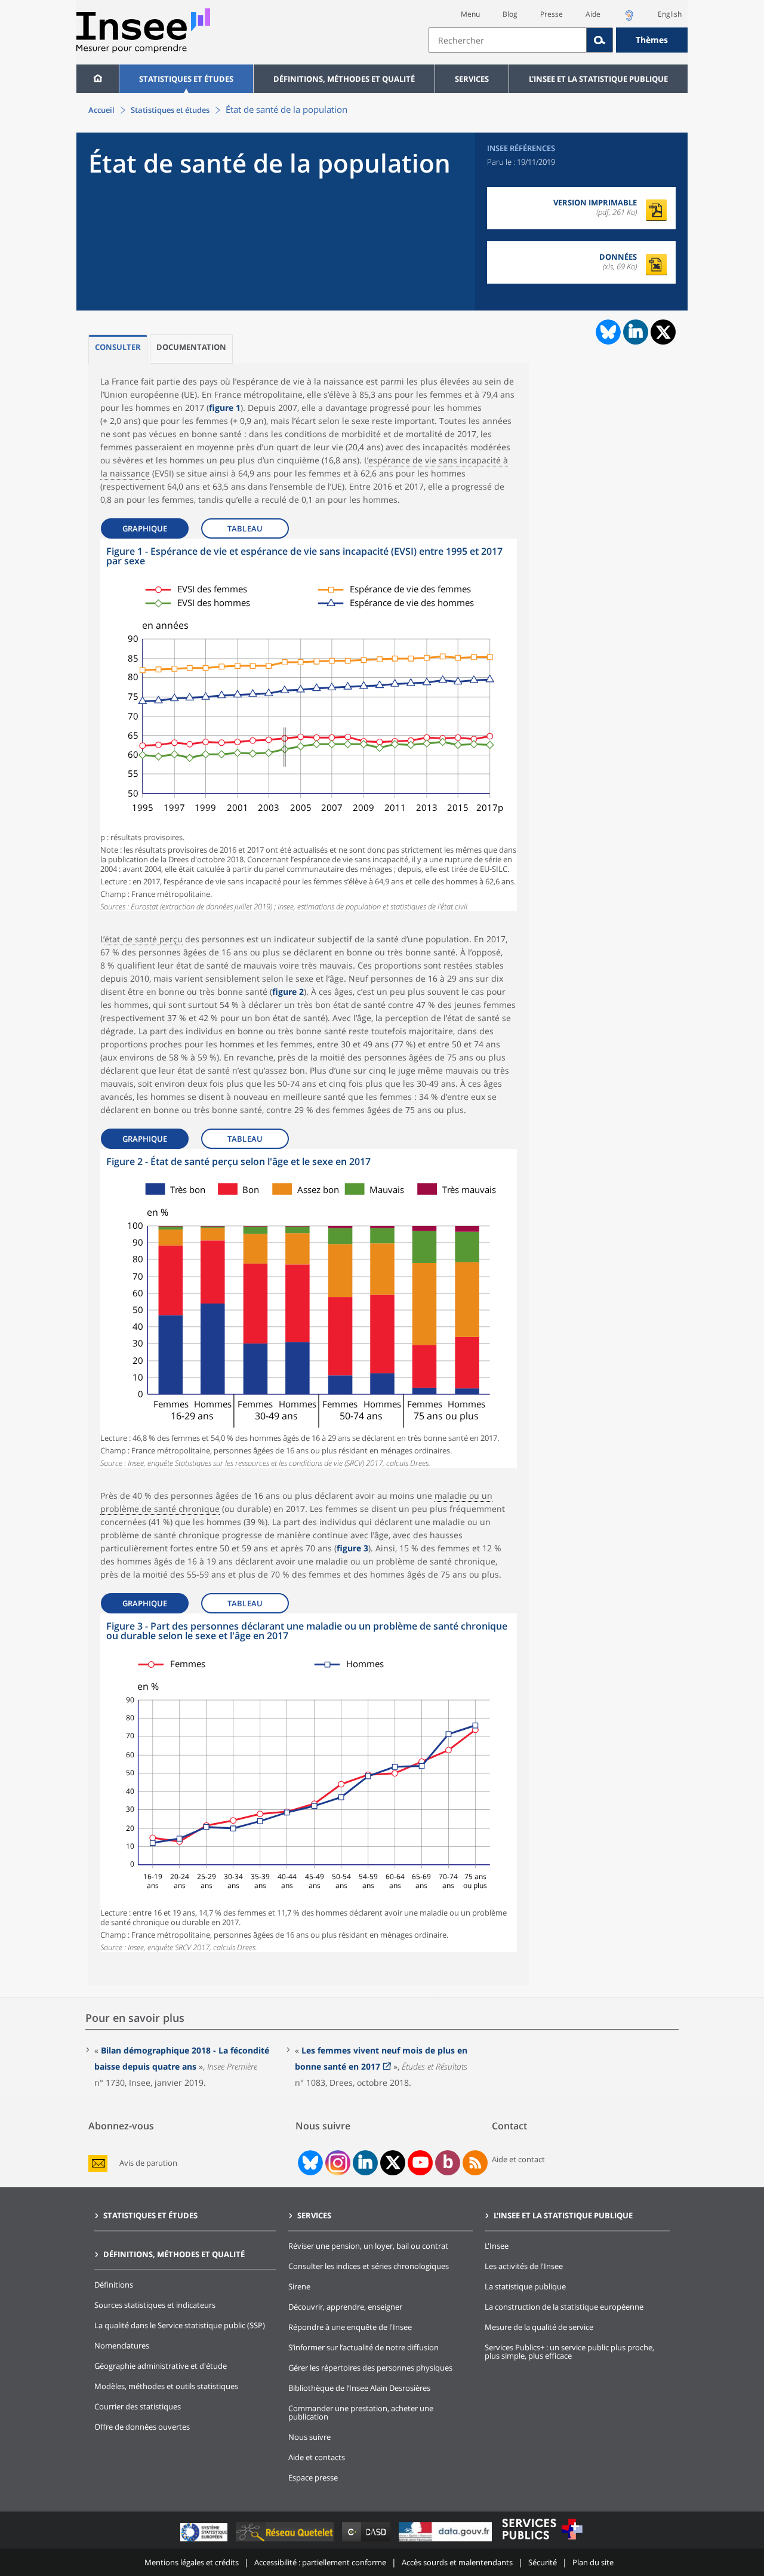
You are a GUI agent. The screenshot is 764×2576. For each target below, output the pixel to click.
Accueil (101, 110)
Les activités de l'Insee (524, 2266)
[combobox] (558, 40)
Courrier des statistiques (138, 2406)
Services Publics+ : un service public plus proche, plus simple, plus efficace (569, 2351)
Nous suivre (309, 2437)
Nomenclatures (122, 2346)
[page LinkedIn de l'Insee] (365, 2163)
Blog (510, 14)
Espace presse (313, 2477)
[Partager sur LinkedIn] (636, 332)
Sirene (299, 2286)
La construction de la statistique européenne (564, 2307)
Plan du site (593, 2562)
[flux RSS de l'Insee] (475, 2163)
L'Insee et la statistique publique (598, 79)
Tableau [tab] (245, 528)
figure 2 (288, 992)
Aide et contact (518, 2159)
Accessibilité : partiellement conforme (320, 2562)
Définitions (114, 2285)
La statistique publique (525, 2286)
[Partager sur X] (663, 332)
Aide (593, 14)
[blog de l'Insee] (448, 2163)
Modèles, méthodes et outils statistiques (166, 2386)
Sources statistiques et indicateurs (155, 2305)
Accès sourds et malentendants (457, 2562)
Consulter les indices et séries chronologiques (369, 2266)
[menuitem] (98, 79)
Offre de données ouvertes (142, 2427)
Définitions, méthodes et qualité (344, 79)
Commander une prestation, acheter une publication (361, 2412)
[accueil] (98, 79)
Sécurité (543, 2562)
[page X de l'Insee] (393, 2162)
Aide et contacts (317, 2457)
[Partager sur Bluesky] (607, 332)
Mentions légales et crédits (192, 2562)
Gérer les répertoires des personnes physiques (370, 2368)
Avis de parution (148, 2163)
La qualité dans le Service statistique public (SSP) (180, 2325)
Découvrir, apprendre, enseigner (345, 2307)
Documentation (191, 347)
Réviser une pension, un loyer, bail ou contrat (368, 2246)
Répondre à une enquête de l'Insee (350, 2327)
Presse (552, 14)
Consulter (118, 347)
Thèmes (652, 40)
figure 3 (352, 1548)
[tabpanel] (309, 725)
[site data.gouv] (446, 2541)
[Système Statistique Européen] (205, 2541)
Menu (470, 14)
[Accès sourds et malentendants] (629, 19)
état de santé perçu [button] (144, 939)
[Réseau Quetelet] (286, 2541)
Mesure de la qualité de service (539, 2327)
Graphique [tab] (145, 528)
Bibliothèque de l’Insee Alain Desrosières (359, 2388)
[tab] (118, 349)
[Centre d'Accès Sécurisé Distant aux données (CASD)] (367, 2541)
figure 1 (225, 408)
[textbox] (508, 40)
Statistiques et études (186, 79)
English (670, 14)
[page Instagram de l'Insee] (337, 2163)
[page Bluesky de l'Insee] (309, 2163)
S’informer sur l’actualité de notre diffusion (363, 2347)
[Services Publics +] (542, 2541)
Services (472, 79)
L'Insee (497, 2246)
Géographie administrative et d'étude (161, 2366)
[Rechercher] (600, 40)
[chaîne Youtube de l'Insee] (420, 2163)
